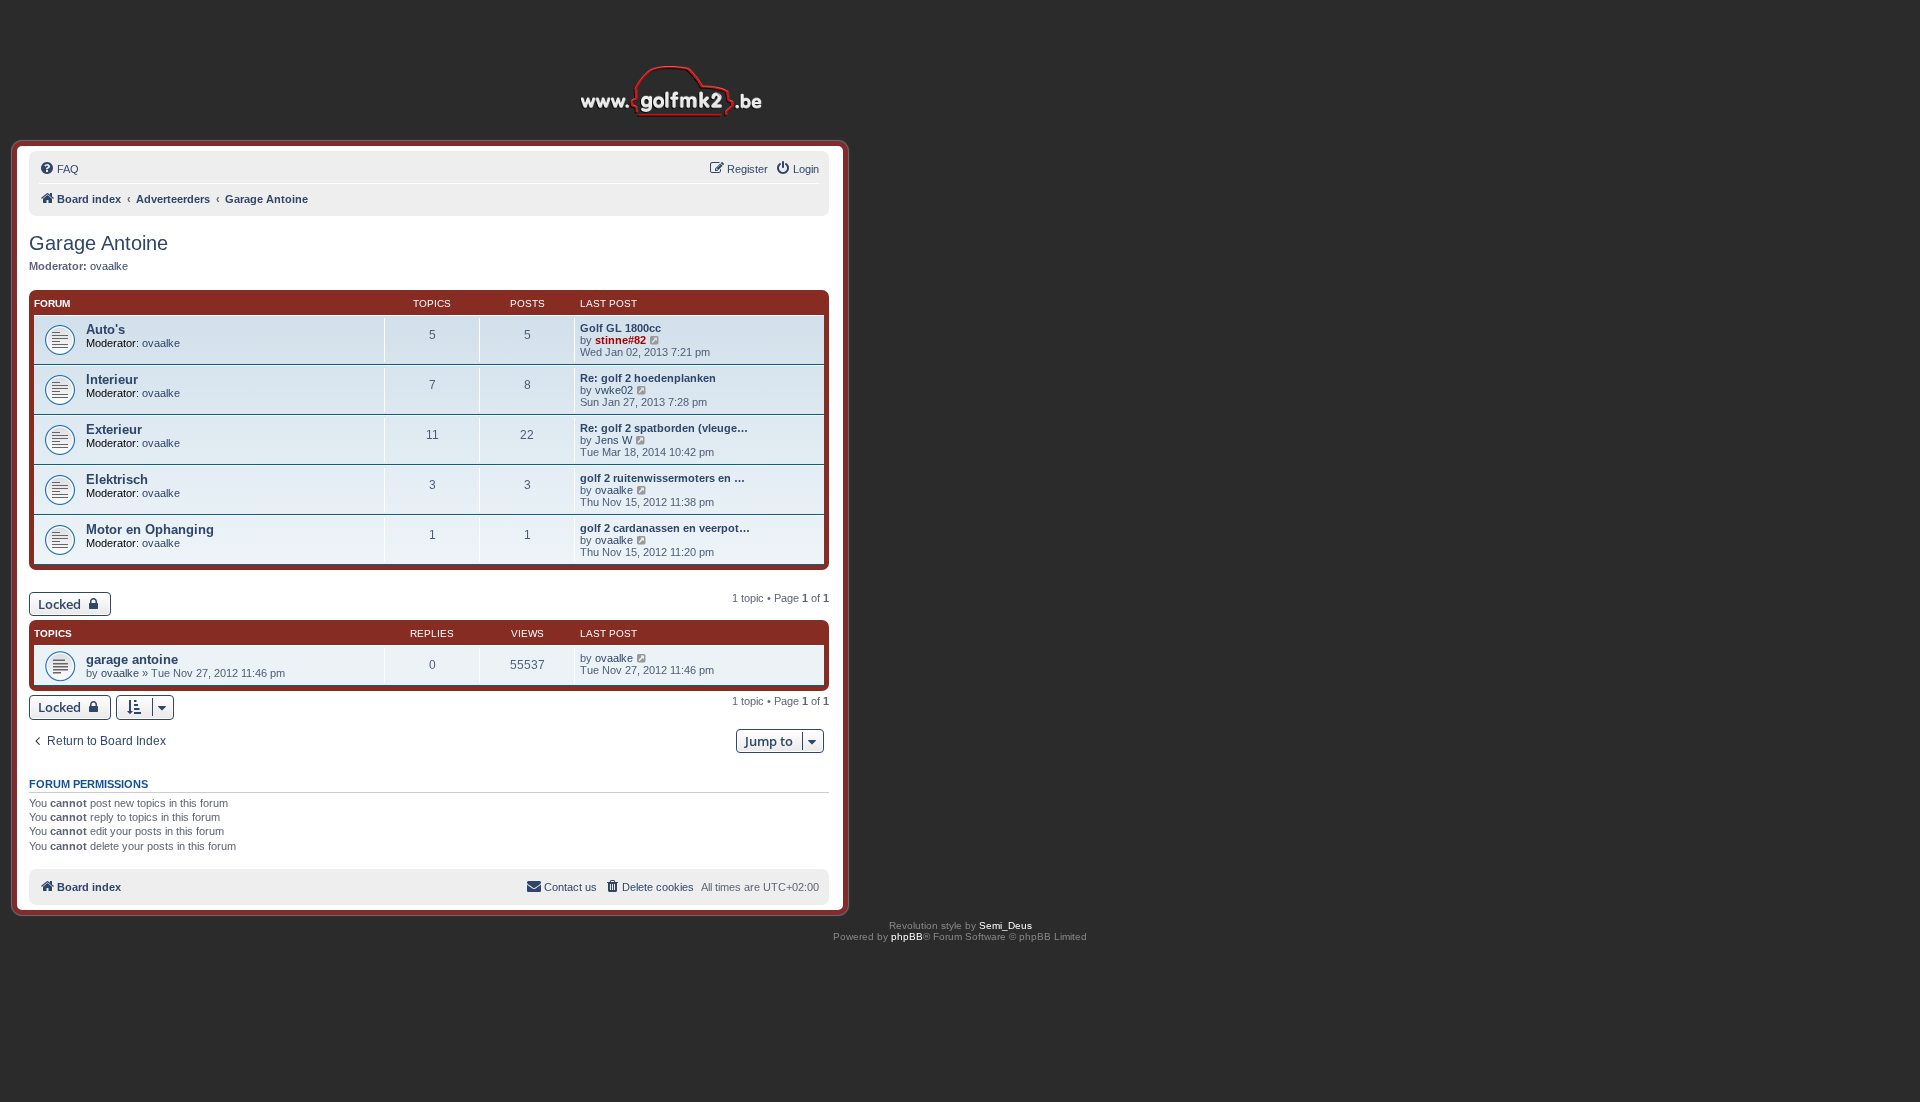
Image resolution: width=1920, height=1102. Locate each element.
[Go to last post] (642, 658)
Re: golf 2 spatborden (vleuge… (664, 428)
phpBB (907, 936)
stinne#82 (620, 340)
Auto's (105, 329)
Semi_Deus (1005, 925)
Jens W (613, 440)
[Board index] (676, 59)
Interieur (112, 379)
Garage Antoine (98, 243)
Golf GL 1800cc (620, 328)
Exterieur (114, 429)
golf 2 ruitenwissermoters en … (662, 478)
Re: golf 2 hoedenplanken (648, 378)
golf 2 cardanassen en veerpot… (665, 528)
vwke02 (614, 390)
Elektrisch (117, 479)
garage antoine (132, 659)
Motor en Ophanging (150, 529)
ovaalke (109, 266)
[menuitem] (59, 169)
